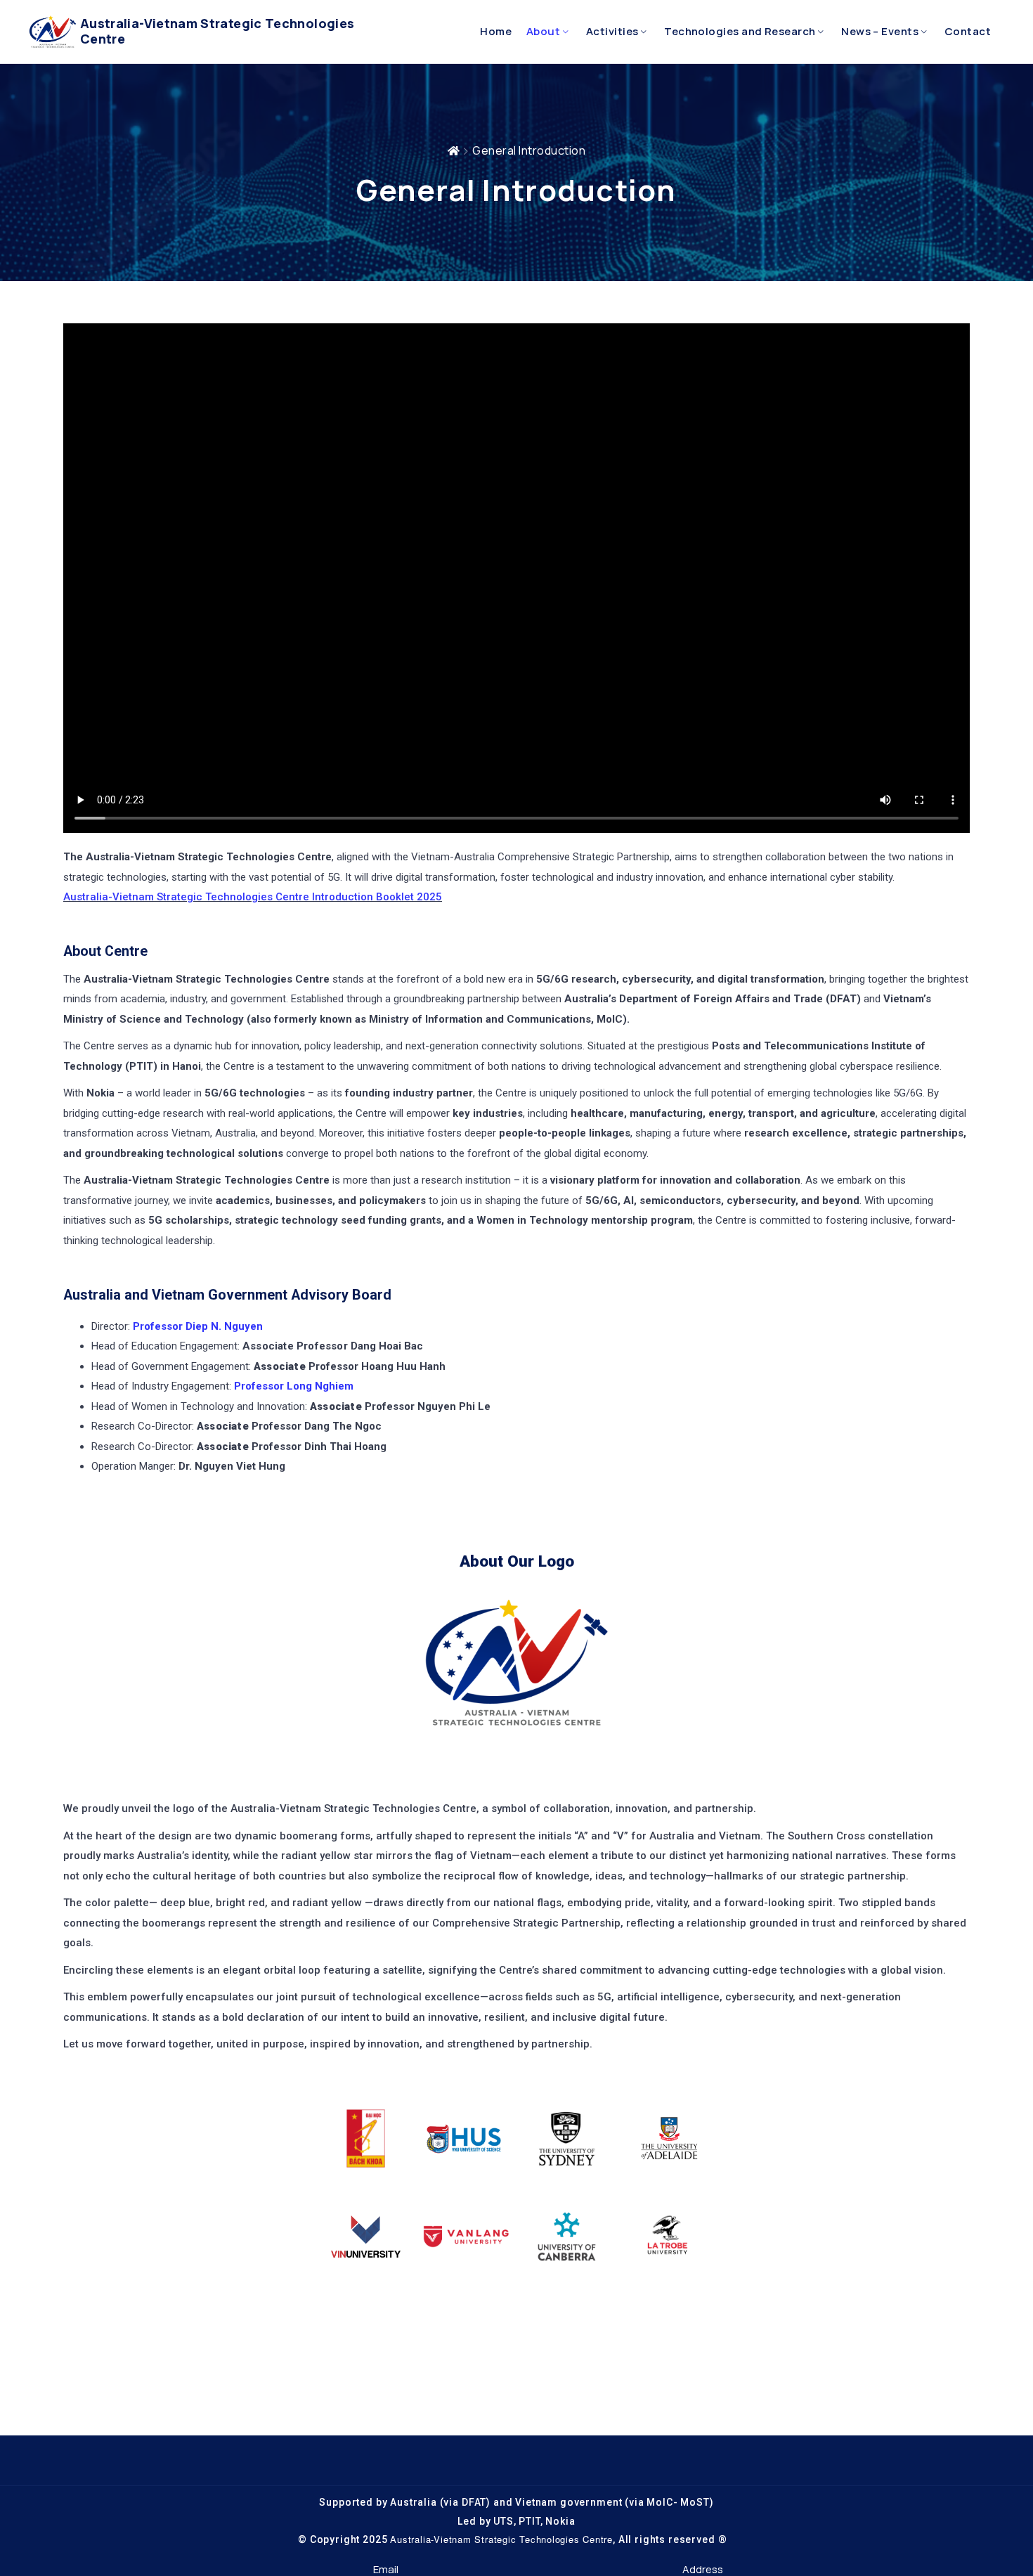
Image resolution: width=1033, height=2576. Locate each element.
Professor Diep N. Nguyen (196, 1326)
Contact (968, 31)
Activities (612, 31)
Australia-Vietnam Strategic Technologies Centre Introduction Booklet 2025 (253, 897)
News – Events (880, 31)
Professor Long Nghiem (294, 1386)
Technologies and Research (740, 31)
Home (496, 31)
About (543, 31)
